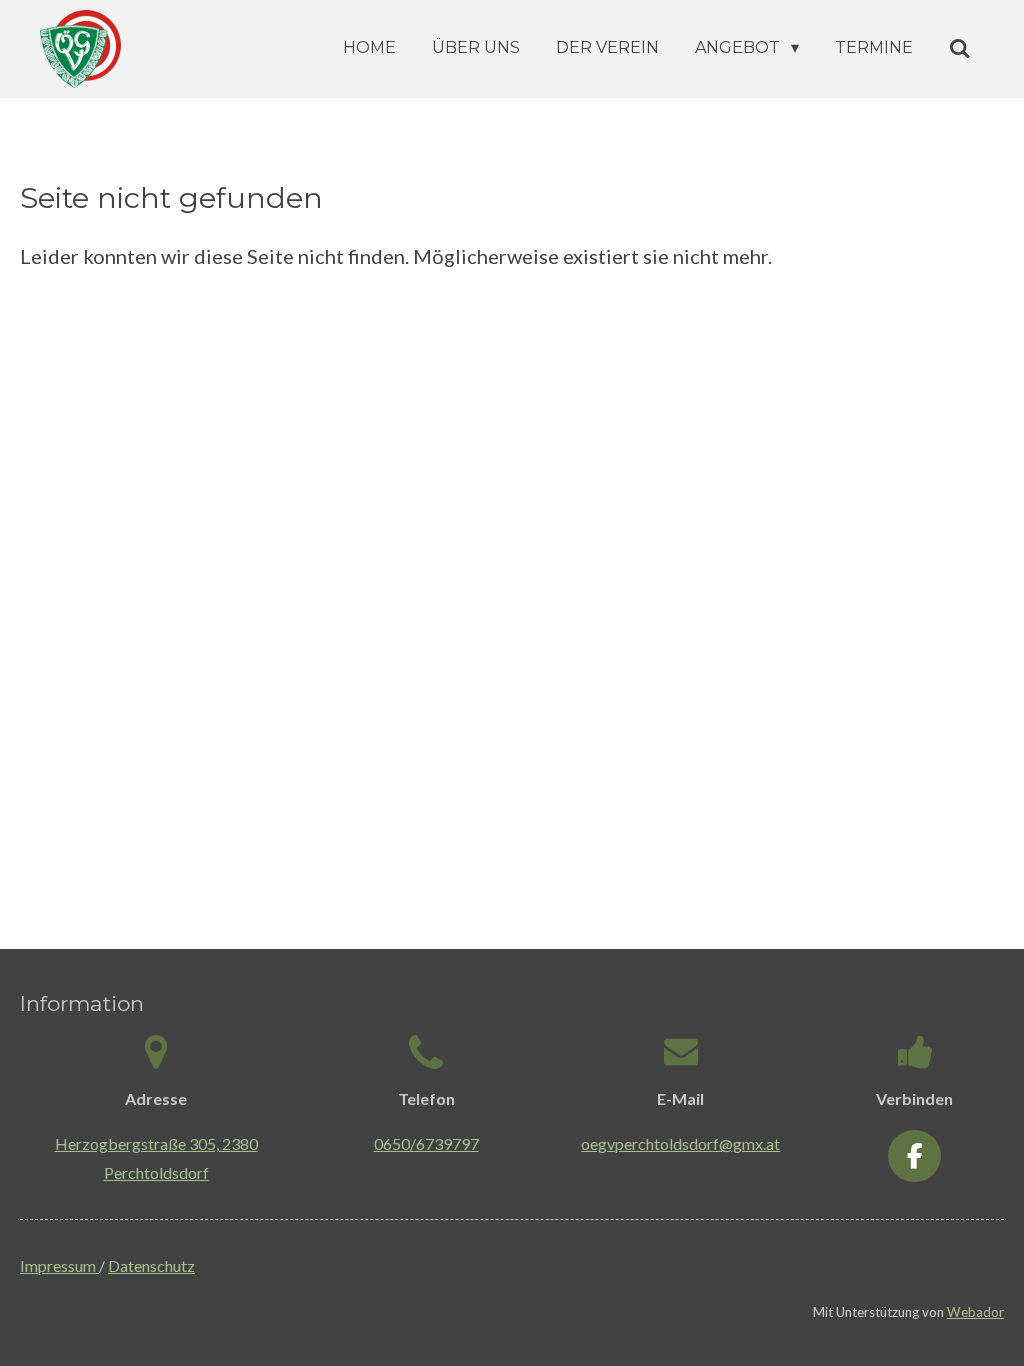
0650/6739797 (426, 1143)
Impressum (59, 1265)
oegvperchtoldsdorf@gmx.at (680, 1143)
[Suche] (960, 48)
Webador (975, 1312)
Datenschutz (151, 1265)
